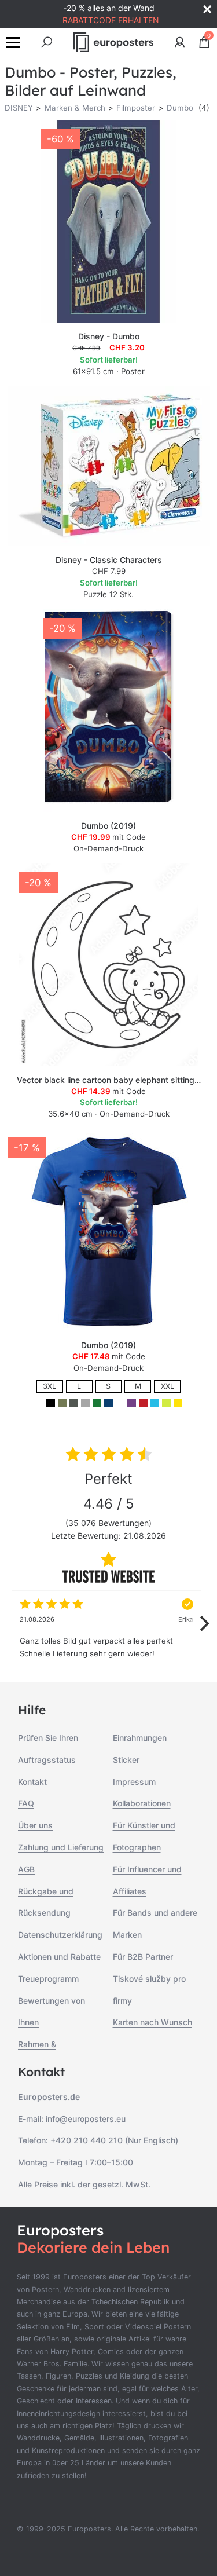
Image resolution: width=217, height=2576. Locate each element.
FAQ (26, 1803)
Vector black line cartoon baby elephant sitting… (109, 1080)
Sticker (126, 1760)
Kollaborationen (142, 1803)
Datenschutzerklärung (60, 1935)
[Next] (203, 1623)
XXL (168, 1386)
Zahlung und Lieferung (61, 1847)
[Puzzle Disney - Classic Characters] (108, 466)
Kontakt (32, 1782)
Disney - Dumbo (109, 336)
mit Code (108, 837)
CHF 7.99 (109, 571)
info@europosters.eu (86, 2119)
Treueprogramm (48, 1979)
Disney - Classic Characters (109, 560)
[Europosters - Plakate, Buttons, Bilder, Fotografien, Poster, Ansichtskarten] (114, 42)
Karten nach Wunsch (152, 2022)
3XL (49, 1386)
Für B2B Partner (143, 1957)
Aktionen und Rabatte (59, 1957)
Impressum (134, 1782)
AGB (26, 1869)
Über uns (35, 1825)
